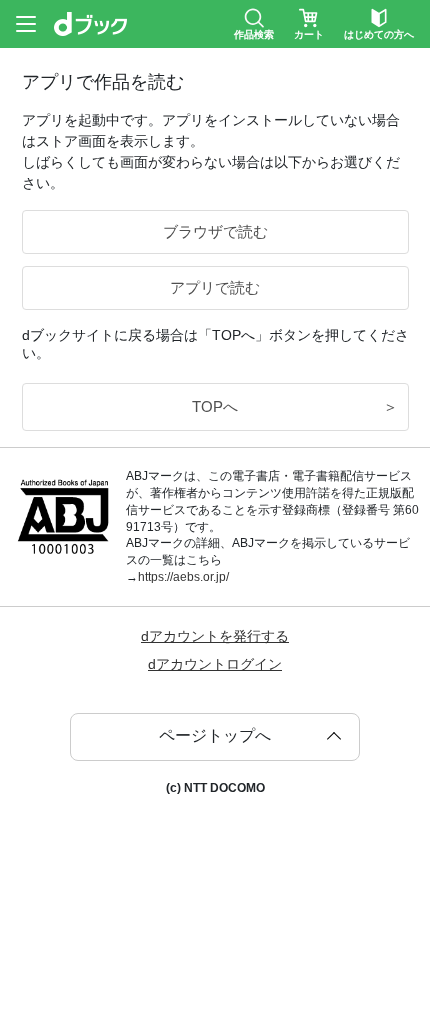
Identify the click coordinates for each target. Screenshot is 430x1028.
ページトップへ (215, 735)
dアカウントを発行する (215, 636)
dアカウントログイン (215, 664)
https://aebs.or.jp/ (183, 577)
